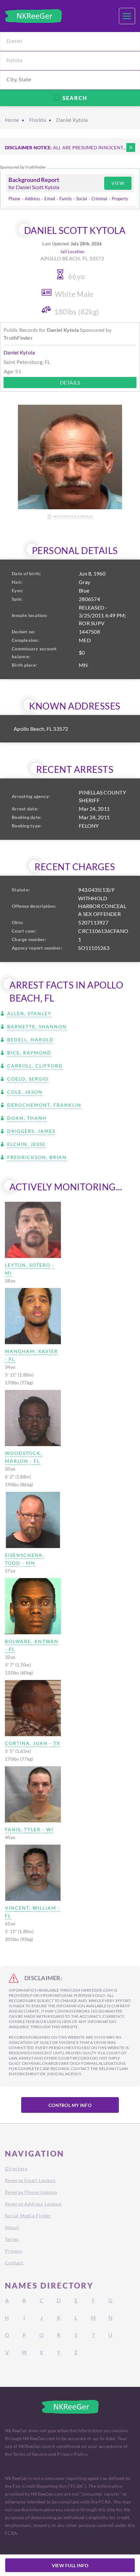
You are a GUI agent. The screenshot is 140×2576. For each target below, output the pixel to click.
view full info (70, 2565)
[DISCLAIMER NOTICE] (131, 147)
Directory (16, 2168)
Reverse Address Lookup (33, 2204)
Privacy (14, 2251)
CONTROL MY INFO (70, 2105)
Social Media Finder (28, 2216)
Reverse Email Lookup (30, 2180)
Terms (12, 2239)
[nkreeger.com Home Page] (33, 16)
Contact (14, 2263)
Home (12, 120)
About (12, 2227)
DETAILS (70, 382)
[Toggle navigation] (127, 16)
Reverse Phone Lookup (31, 2192)
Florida (38, 120)
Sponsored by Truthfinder (23, 167)
